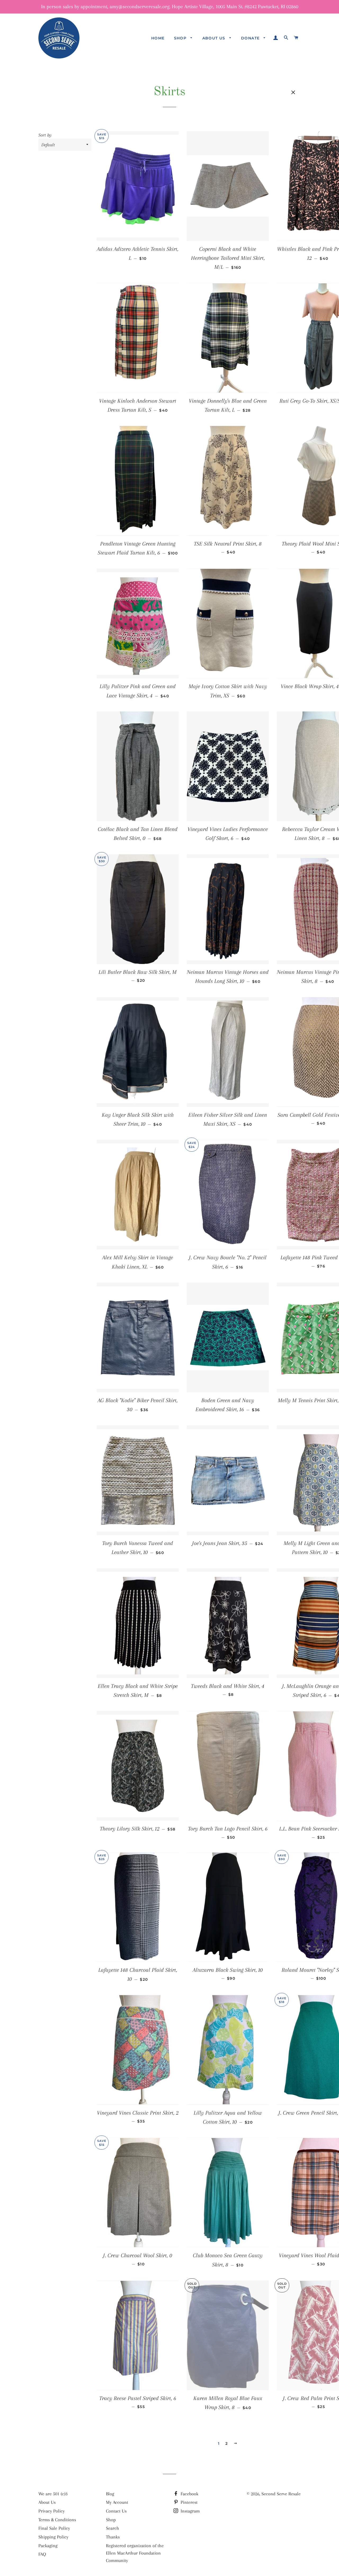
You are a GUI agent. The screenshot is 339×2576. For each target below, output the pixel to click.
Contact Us (116, 2511)
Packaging (48, 2546)
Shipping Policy (53, 2537)
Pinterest (188, 2502)
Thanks (113, 2537)
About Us (215, 38)
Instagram (189, 2511)
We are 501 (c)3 (53, 2494)
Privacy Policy (52, 2511)
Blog (110, 2494)
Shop (181, 38)
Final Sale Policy (54, 2528)
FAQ (42, 2554)
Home (158, 38)
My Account (117, 2502)
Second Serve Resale (281, 2494)
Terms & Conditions (57, 2520)
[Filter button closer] (293, 92)
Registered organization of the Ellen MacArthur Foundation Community (135, 2553)
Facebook (189, 2494)
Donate (251, 38)
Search (113, 2528)
